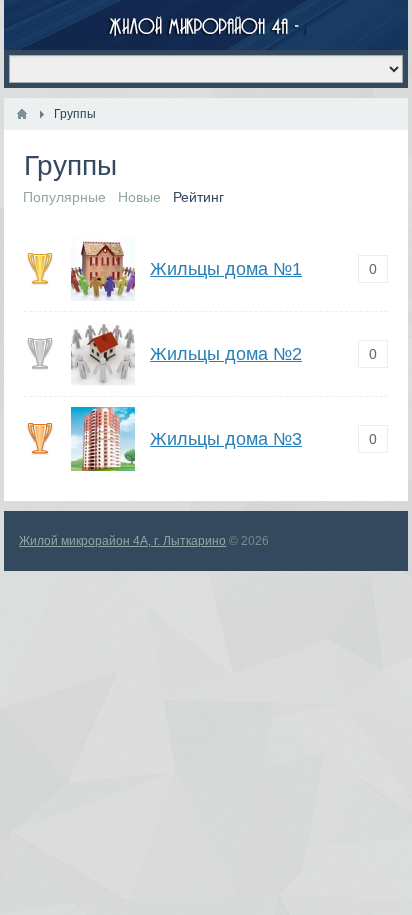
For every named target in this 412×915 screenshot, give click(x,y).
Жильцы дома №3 (226, 439)
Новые (139, 197)
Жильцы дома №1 (226, 269)
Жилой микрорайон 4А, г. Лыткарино (122, 541)
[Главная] (22, 114)
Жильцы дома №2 (226, 354)
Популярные (64, 197)
